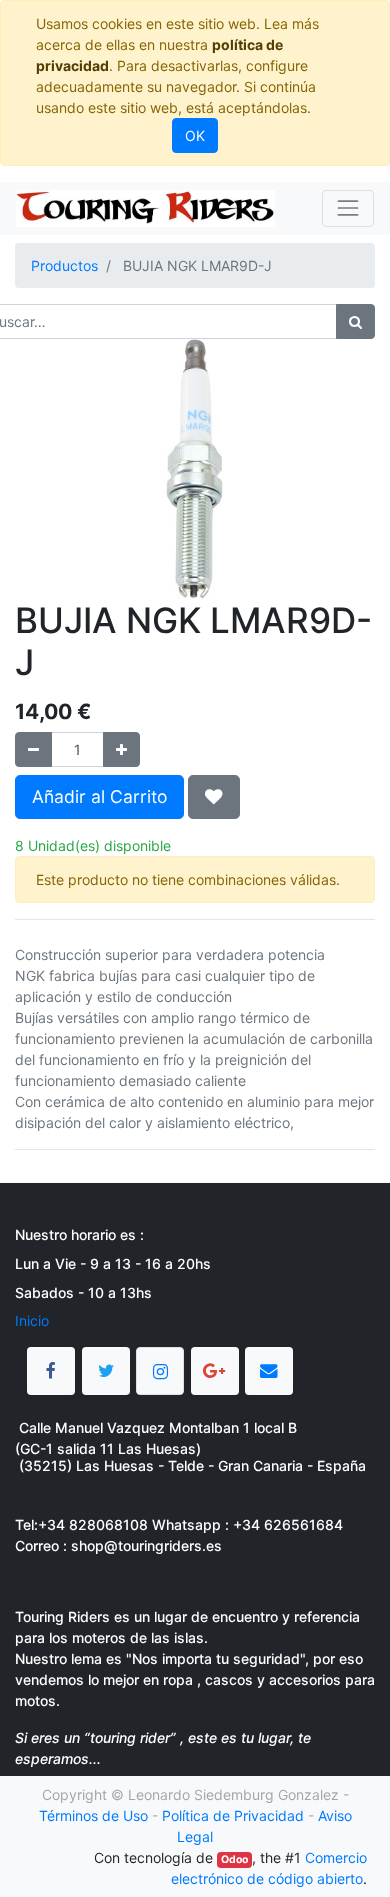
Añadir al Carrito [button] (99, 796)
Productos (64, 265)
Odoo (234, 1859)
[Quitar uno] (33, 749)
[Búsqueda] (355, 321)
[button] (214, 797)
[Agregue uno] (121, 749)
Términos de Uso (93, 1815)
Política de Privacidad (233, 1815)
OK (195, 135)
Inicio (32, 1320)
